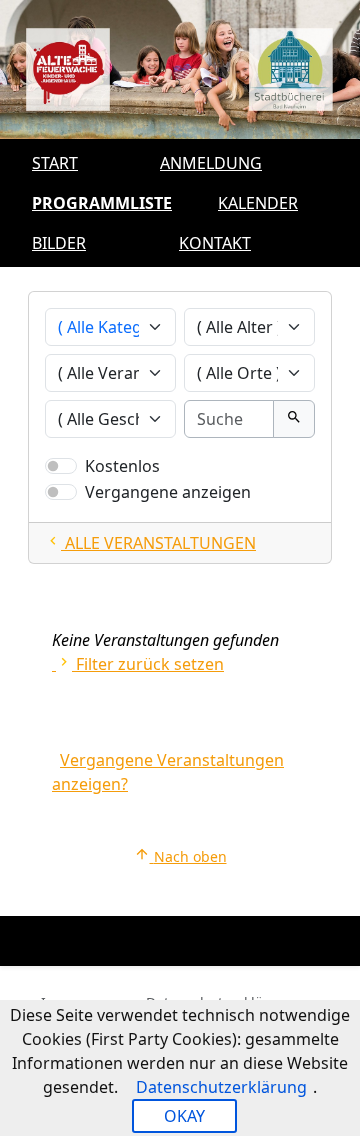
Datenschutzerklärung (221, 1087)
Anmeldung (211, 163)
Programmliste (102, 203)
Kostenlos (122, 466)
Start (55, 163)
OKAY (184, 1116)
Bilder (59, 243)
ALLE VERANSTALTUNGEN (150, 543)
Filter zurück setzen (140, 664)
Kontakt (215, 243)
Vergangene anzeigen (168, 492)
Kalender (258, 203)
